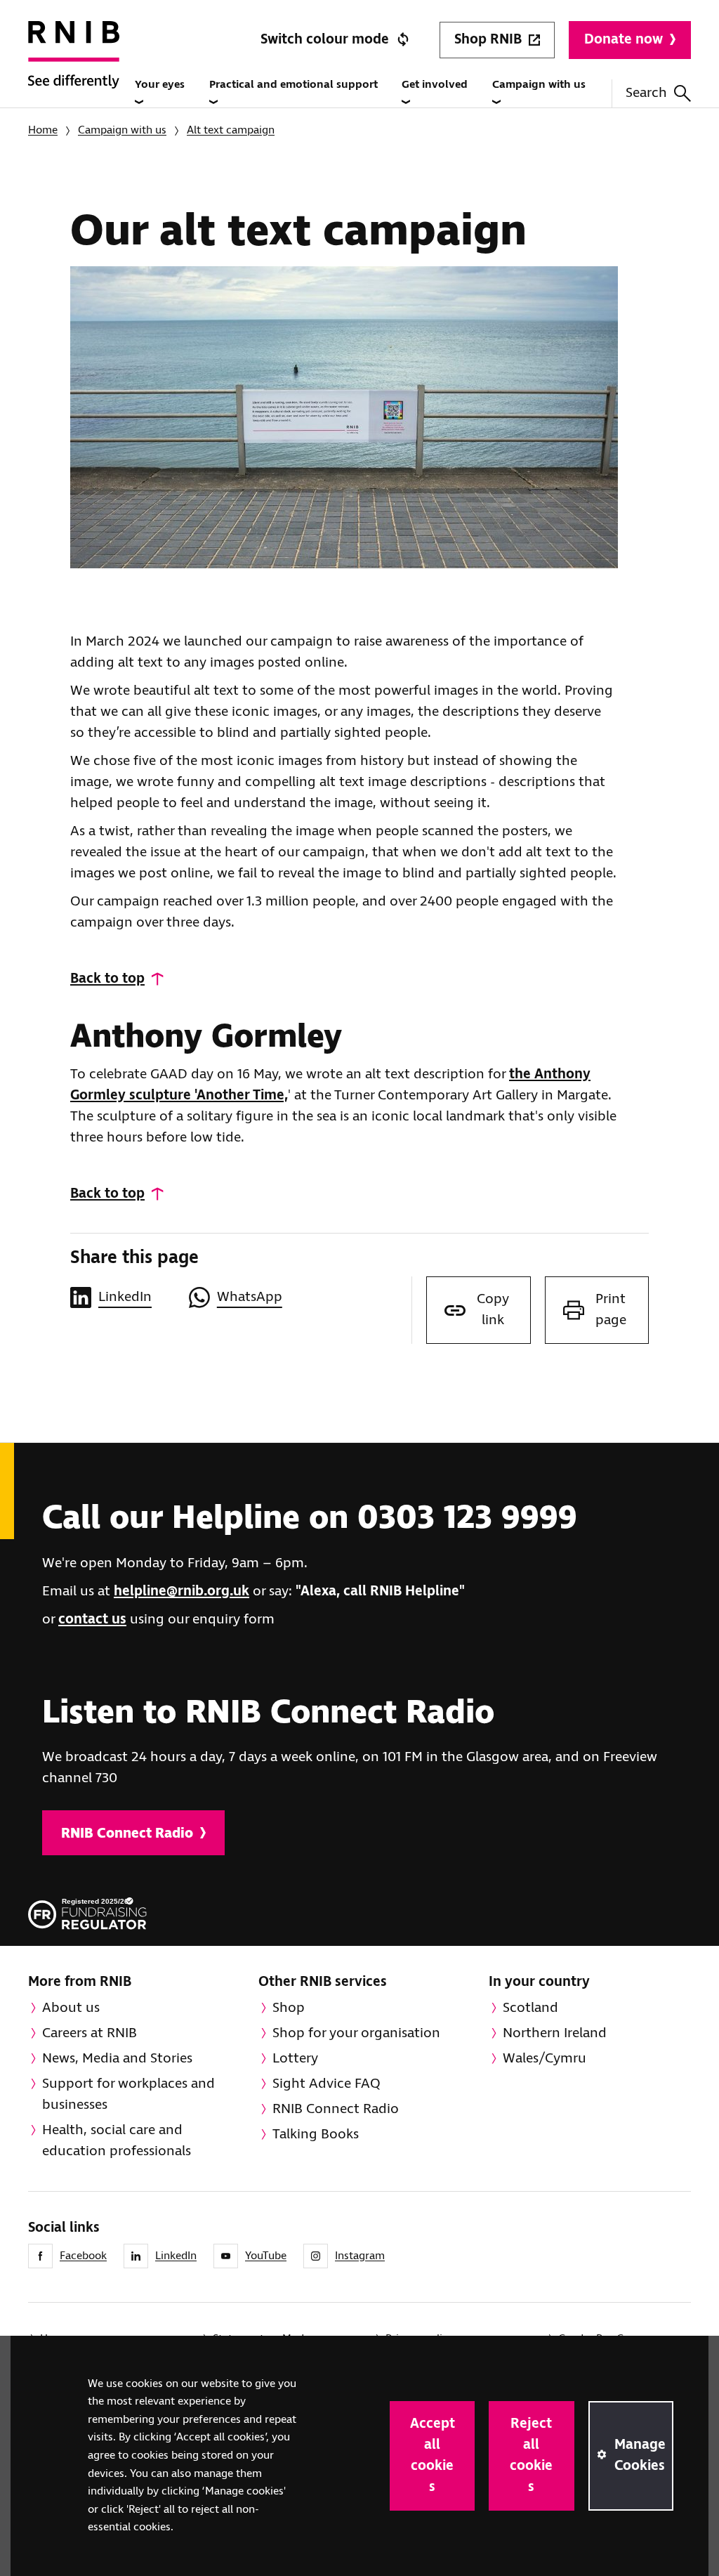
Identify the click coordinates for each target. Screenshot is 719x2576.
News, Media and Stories (117, 2059)
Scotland (530, 2008)
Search (646, 93)
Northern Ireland (555, 2033)
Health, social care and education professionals (117, 2141)
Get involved (435, 85)
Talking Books (316, 2134)
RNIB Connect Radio (127, 1834)
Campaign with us (539, 85)
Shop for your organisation (356, 2033)
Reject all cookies (531, 2456)
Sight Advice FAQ (326, 2084)
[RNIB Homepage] (74, 71)
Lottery (295, 2059)
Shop (289, 2008)
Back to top (107, 979)
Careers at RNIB (90, 2033)
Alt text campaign (231, 130)
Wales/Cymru (545, 2059)
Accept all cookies (433, 2456)
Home (43, 130)
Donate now (624, 40)
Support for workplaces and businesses (128, 2094)
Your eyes (160, 85)
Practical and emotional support (293, 85)
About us (71, 2008)
